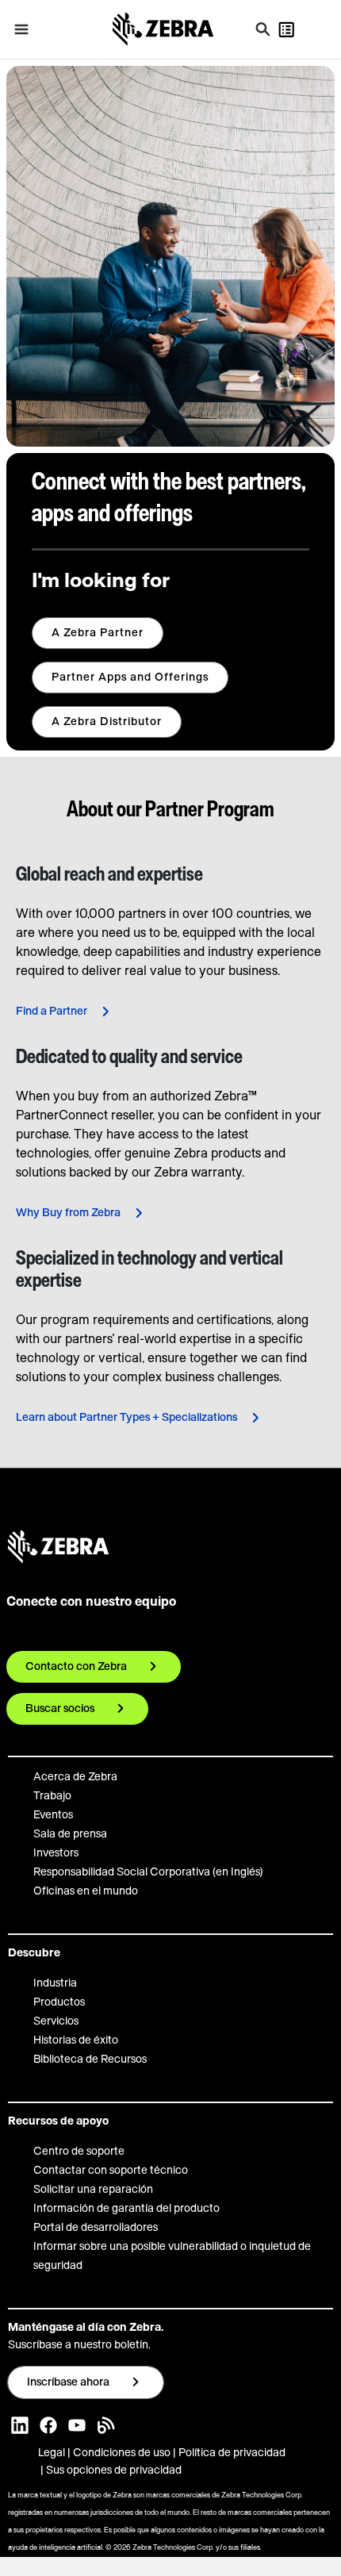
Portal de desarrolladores (96, 2228)
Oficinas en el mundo (86, 1891)
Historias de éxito (76, 2040)
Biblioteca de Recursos (90, 2060)
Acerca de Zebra (75, 1777)
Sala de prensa (70, 1834)
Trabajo (52, 1796)
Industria (55, 1983)
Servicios (56, 2021)
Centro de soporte (79, 2152)
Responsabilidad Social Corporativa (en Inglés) (148, 1872)
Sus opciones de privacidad (114, 2470)
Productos (59, 2002)
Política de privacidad (232, 2453)
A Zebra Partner (98, 633)
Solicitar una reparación (93, 2190)
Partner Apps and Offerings (130, 678)
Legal (53, 2453)
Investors (56, 1853)
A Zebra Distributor (107, 722)
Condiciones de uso (122, 2453)
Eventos (53, 1815)
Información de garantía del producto (126, 2209)
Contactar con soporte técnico (111, 2171)
